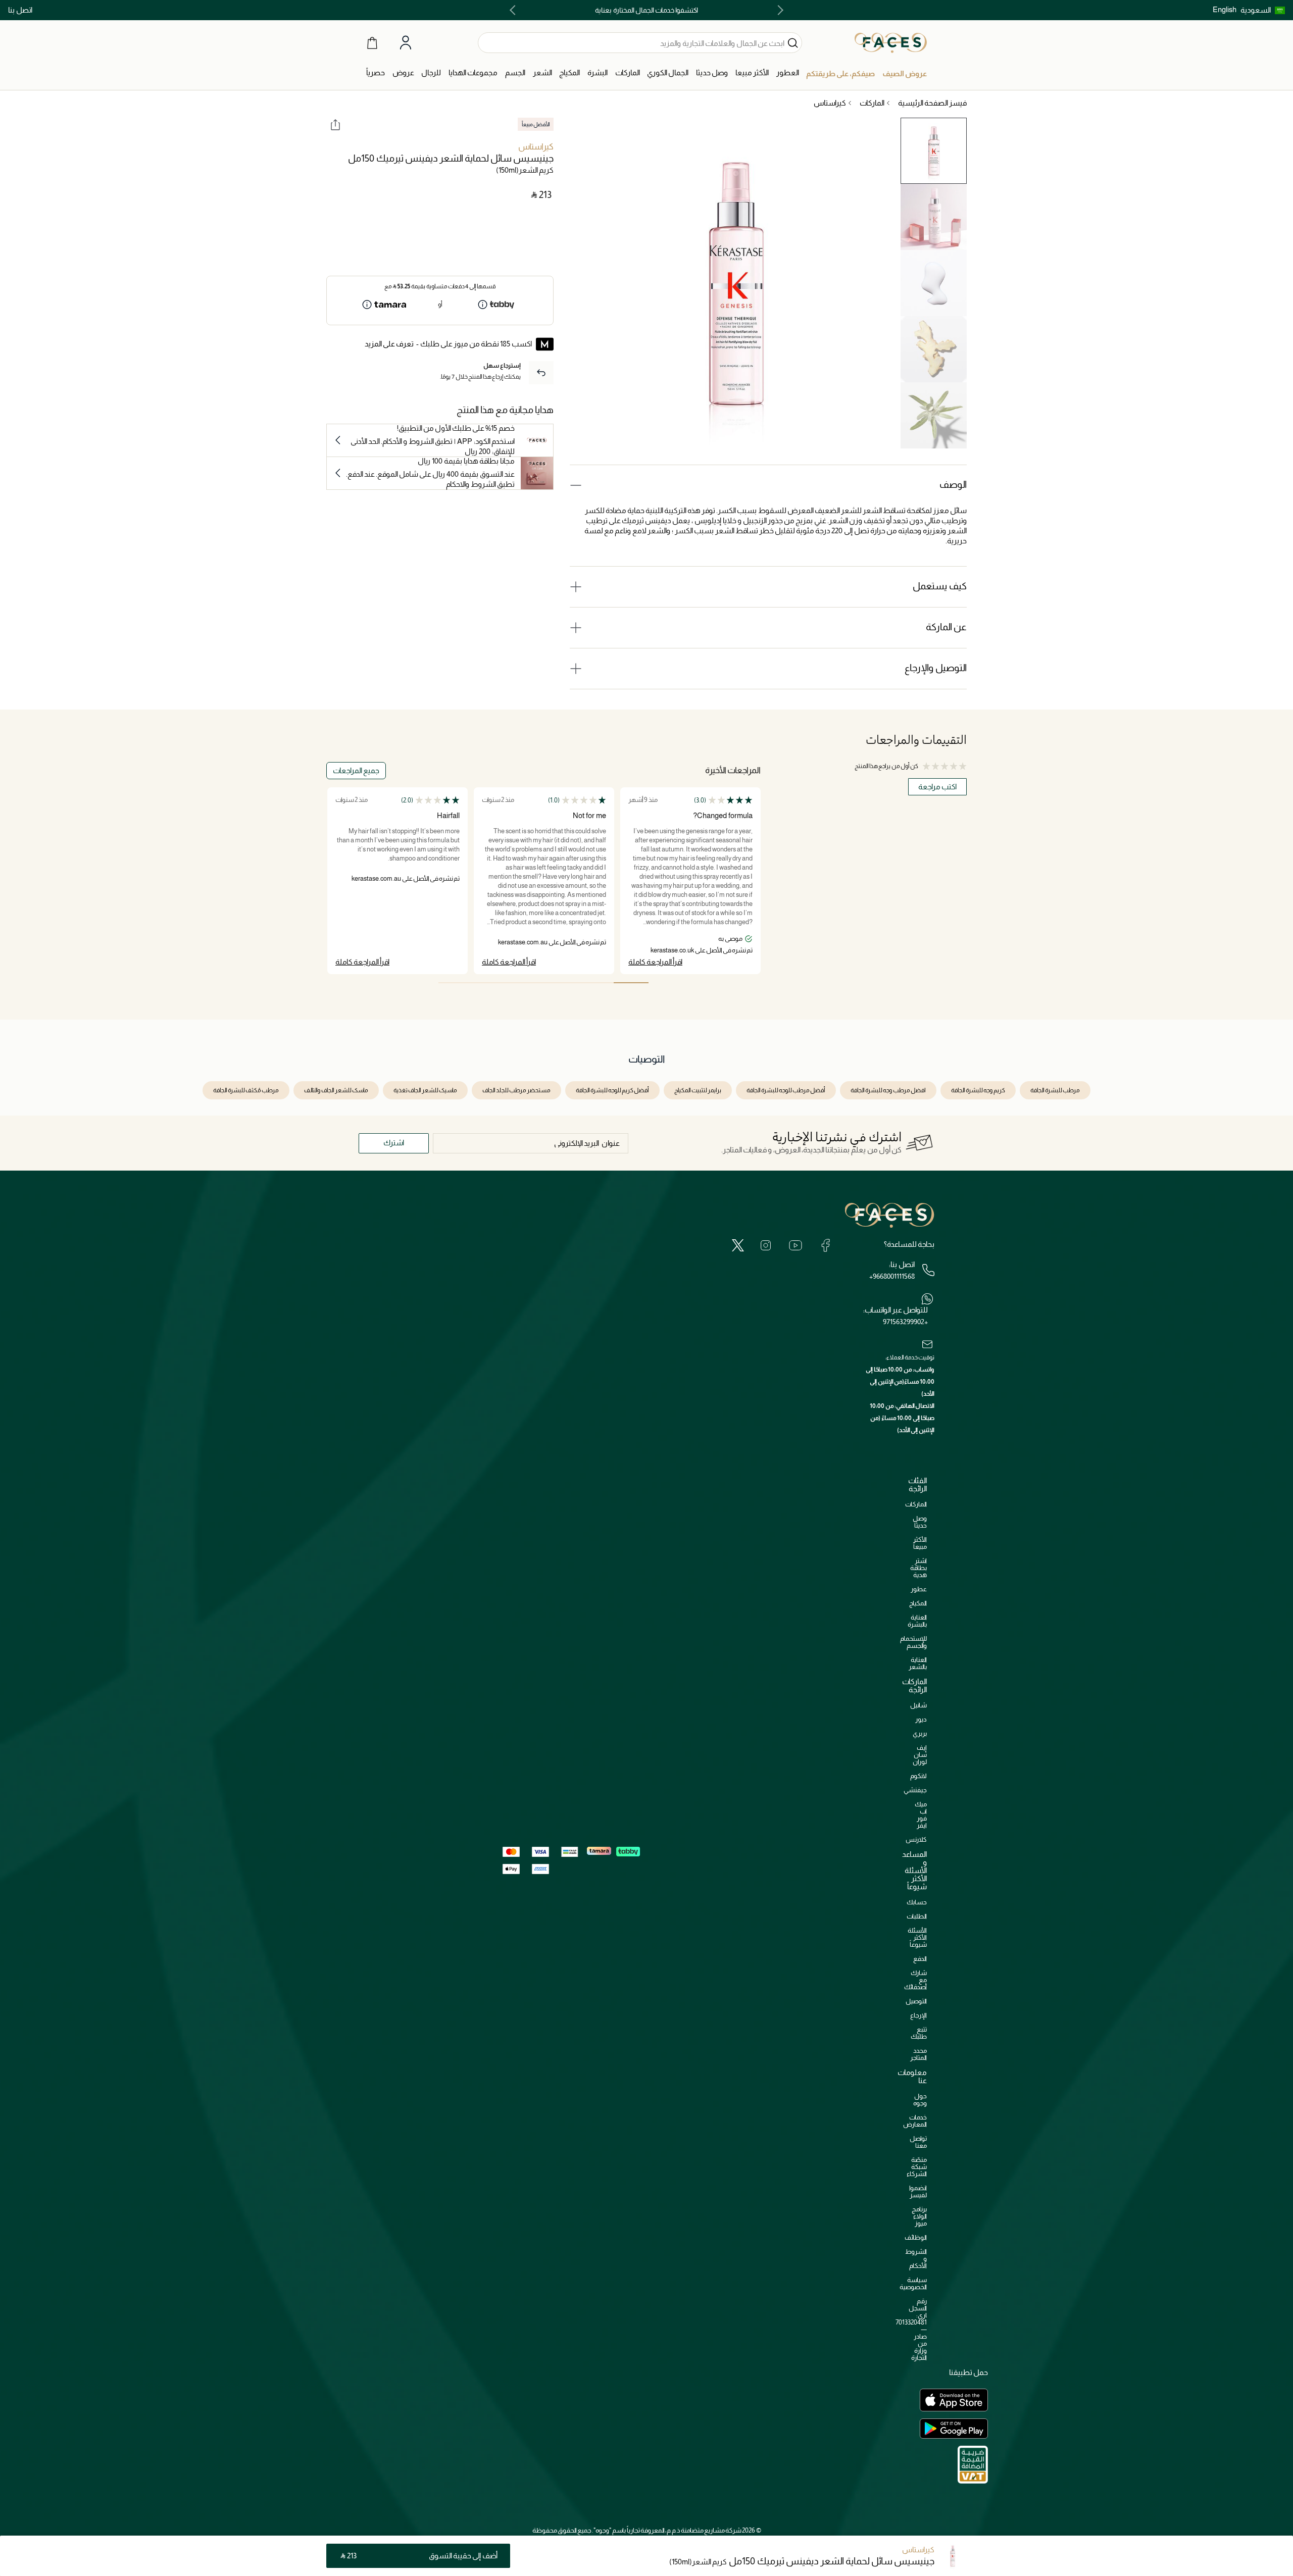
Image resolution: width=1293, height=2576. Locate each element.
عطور (919, 1589)
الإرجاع (918, 2015)
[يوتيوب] (795, 1245)
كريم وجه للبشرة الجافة (978, 1090)
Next (515, 10)
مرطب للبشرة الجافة (1055, 1090)
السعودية (1256, 10)
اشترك (394, 1143)
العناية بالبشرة (917, 1621)
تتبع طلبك (919, 2033)
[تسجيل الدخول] (406, 43)
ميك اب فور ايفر (921, 1815)
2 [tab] (596, 983)
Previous (778, 10)
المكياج (918, 1603)
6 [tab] (456, 983)
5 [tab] (491, 983)
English (1225, 9)
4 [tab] (526, 983)
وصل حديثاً (920, 1522)
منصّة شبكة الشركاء (917, 2167)
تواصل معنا (918, 2142)
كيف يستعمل (940, 586)
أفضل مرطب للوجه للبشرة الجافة (786, 1090)
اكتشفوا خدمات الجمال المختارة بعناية (646, 10)
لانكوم (918, 1776)
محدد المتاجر (918, 2054)
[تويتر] (738, 1245)
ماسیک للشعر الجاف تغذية (425, 1090)
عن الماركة (946, 627)
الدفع (920, 1959)
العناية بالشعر (918, 1663)
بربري (920, 1733)
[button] (1263, 10)
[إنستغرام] (766, 1245)
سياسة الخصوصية (913, 2283)
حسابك (917, 1902)
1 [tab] (631, 983)
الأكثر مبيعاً (920, 1543)
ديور (921, 1719)
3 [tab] (561, 983)
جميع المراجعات (356, 770)
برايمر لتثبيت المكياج (698, 1090)
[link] (628, 73)
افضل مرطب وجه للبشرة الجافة (888, 1090)
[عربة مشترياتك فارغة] (372, 42)
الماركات (916, 1504)
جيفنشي (915, 1790)
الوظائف (916, 2237)
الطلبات (917, 1916)
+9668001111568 (892, 1276)
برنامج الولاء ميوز (919, 2216)
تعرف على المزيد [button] (389, 344)
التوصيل (916, 2001)
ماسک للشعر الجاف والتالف (336, 1090)
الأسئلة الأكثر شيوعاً (917, 1937)
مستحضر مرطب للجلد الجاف (516, 1090)
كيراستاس (536, 147)
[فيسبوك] (825, 1245)
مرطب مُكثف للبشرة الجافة (246, 1090)
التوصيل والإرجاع (936, 668)
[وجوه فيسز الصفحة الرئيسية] (891, 42)
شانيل (918, 1705)
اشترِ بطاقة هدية (918, 1568)
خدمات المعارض (915, 2121)
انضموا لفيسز (918, 2191)
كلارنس (916, 1839)
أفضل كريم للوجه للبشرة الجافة (612, 1090)
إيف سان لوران (920, 1755)
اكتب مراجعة (937, 787)
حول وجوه (920, 2100)
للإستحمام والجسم (913, 1642)
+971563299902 (905, 1322)
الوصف (953, 485)
